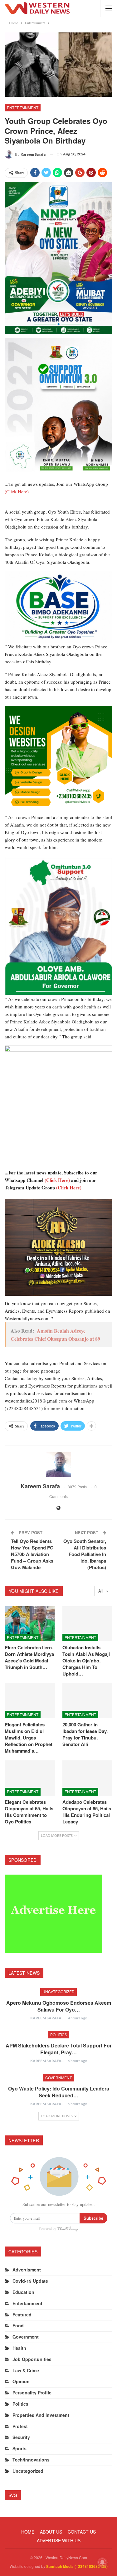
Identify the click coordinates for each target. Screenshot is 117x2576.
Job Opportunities (32, 2359)
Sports (19, 2448)
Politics (59, 2034)
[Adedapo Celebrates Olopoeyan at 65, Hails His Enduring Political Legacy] (88, 1778)
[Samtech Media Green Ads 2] (58, 759)
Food (18, 2325)
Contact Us (82, 2532)
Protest (20, 2426)
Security (21, 2437)
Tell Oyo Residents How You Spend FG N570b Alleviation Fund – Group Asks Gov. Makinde (32, 1554)
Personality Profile (32, 2393)
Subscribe (93, 2218)
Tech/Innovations (31, 2460)
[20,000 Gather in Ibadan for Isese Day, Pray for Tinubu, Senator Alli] (88, 1701)
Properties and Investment (41, 2415)
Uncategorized (58, 1991)
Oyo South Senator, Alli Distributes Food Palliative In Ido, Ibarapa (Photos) (85, 1554)
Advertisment (27, 2270)
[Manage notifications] (102, 2562)
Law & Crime (26, 2370)
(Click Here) (17, 491)
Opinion (21, 2381)
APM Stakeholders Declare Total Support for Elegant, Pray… (59, 2049)
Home (28, 2532)
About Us (51, 2532)
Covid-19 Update (30, 2281)
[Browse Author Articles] (58, 1465)
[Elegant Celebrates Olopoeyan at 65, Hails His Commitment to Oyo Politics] (30, 1778)
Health (19, 2348)
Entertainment (23, 107)
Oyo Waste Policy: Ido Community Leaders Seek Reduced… (59, 2092)
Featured (22, 2315)
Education (23, 2292)
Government (58, 2078)
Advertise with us (59, 2540)
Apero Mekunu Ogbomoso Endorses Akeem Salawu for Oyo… (59, 2006)
